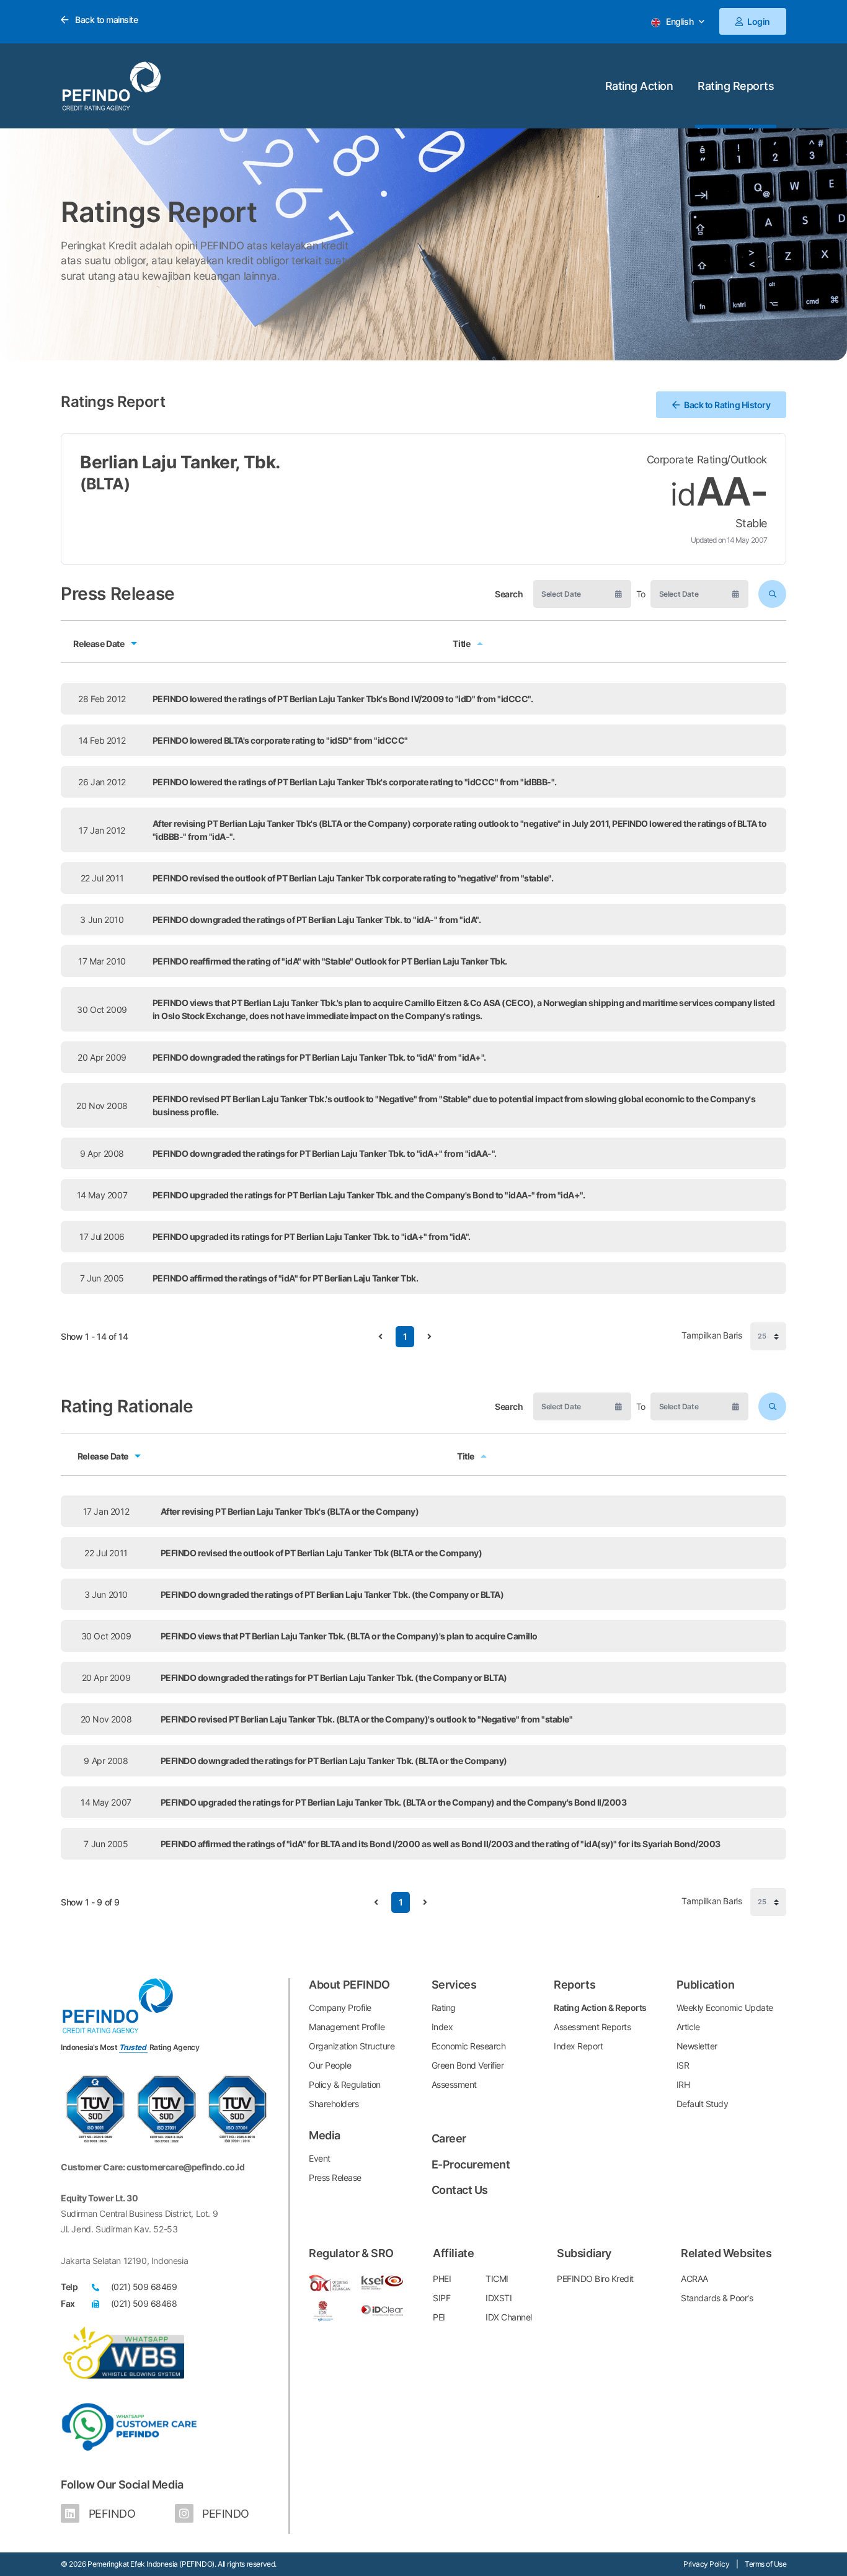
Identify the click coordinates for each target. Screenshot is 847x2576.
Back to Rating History (727, 405)
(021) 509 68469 (144, 2287)
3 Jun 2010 (102, 920)
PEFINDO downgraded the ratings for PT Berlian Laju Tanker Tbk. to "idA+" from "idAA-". (325, 1153)
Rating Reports (736, 86)
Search (509, 594)
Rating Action (639, 86)
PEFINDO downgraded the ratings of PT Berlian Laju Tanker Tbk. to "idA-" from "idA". (317, 920)
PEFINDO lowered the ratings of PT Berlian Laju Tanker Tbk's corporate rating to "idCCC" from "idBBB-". (355, 782)
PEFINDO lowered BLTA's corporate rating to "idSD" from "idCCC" (280, 740)
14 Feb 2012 (102, 740)
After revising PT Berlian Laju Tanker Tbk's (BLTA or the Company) (290, 1511)
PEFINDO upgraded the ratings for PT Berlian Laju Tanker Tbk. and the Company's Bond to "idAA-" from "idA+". (369, 1195)
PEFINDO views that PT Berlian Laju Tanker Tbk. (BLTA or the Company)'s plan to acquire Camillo (349, 1636)
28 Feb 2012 (102, 699)
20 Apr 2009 (102, 1057)
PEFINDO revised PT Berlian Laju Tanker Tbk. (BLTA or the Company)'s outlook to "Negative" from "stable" (367, 1719)
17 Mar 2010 (102, 961)
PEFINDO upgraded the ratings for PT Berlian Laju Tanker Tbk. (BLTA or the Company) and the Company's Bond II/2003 (394, 1802)
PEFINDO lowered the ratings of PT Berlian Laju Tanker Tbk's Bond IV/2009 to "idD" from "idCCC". (343, 699)
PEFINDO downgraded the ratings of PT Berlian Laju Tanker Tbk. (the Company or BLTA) (332, 1594)
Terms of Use (765, 2564)
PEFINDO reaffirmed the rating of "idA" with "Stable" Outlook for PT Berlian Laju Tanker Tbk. (330, 961)
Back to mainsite (105, 20)
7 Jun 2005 (102, 1278)
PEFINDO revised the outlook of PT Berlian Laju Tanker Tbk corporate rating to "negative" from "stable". (353, 878)
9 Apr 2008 (102, 1153)
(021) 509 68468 (144, 2303)
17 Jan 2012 (102, 830)
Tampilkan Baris (713, 1336)
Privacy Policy (706, 2564)
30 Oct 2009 (102, 1009)
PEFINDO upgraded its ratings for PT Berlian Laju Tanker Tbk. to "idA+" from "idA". (312, 1237)
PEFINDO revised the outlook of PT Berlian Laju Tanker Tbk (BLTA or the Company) (322, 1553)
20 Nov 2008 (102, 1106)
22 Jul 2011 (102, 878)
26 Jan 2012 (102, 782)
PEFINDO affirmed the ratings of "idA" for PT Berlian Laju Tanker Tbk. (286, 1278)
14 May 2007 (102, 1195)
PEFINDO (110, 2514)
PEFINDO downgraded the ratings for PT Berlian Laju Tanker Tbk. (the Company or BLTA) (334, 1678)
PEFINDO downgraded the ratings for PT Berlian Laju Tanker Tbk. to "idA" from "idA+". (319, 1057)
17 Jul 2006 (102, 1237)
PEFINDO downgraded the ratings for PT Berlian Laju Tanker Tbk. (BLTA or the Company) (334, 1761)
